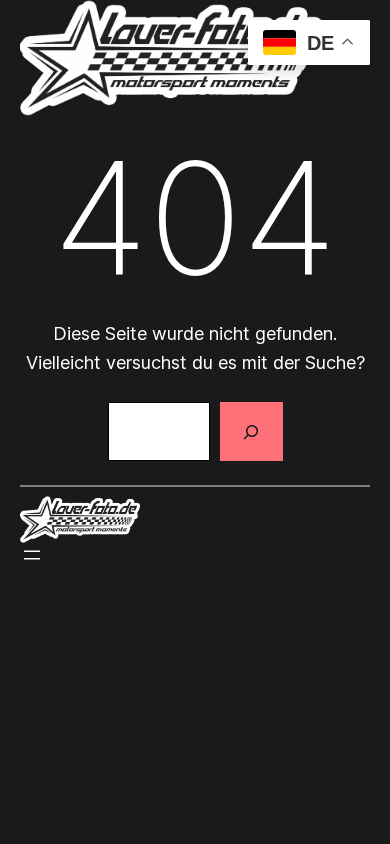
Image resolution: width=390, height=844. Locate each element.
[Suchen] (251, 432)
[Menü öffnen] (32, 555)
